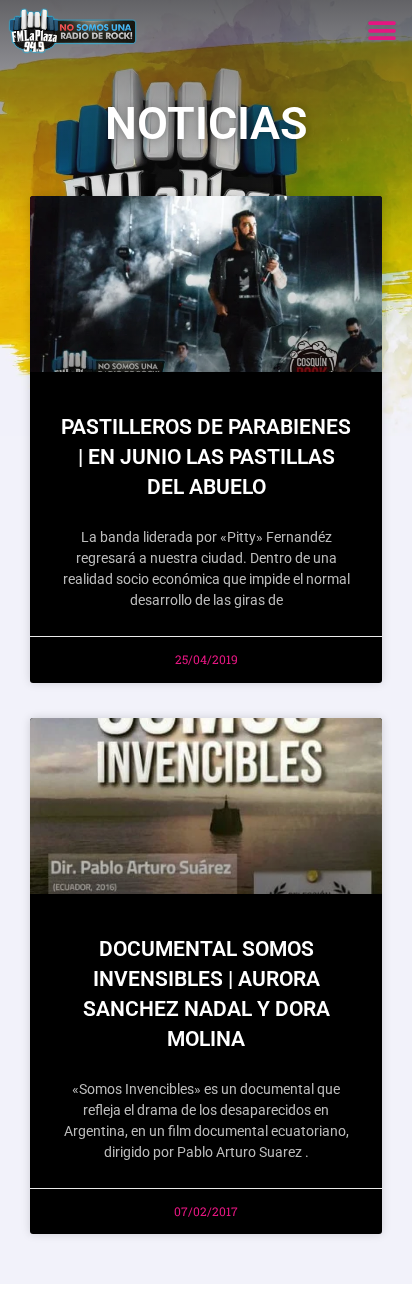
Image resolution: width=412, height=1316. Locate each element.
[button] (381, 30)
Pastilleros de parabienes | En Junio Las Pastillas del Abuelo (206, 457)
